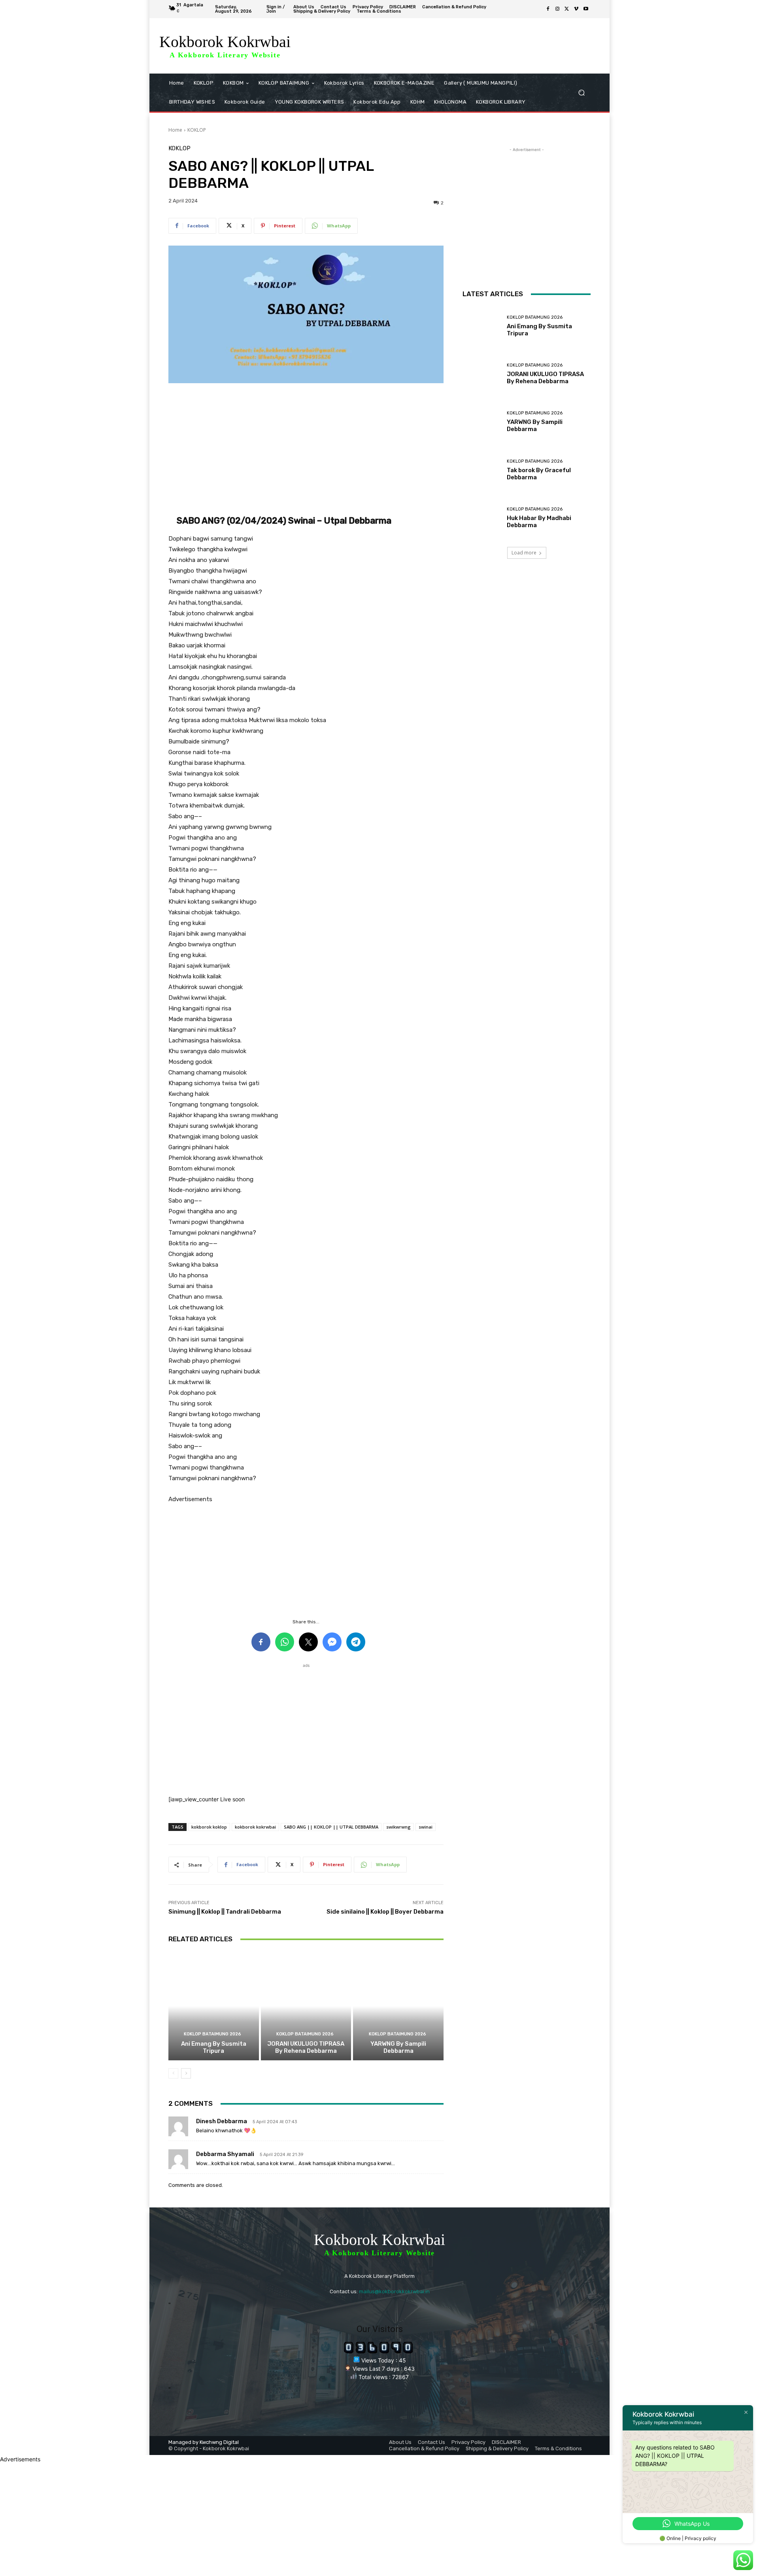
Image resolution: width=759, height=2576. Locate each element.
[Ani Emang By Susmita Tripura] (214, 2006)
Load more (524, 553)
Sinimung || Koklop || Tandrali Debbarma (225, 1912)
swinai (426, 1827)
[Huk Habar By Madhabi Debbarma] (482, 518)
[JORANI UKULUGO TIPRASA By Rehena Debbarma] (306, 2006)
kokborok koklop (209, 1827)
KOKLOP (197, 130)
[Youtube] (586, 9)
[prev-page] (173, 2073)
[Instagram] (557, 9)
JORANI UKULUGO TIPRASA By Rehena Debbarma (306, 2047)
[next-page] (186, 2073)
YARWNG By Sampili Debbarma (398, 2047)
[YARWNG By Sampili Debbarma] (398, 2006)
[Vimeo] (576, 9)
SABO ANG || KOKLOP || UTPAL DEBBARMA (331, 1827)
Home (175, 130)
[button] (581, 93)
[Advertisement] (306, 449)
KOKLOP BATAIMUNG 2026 (212, 2034)
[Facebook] (548, 9)
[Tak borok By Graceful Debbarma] (482, 470)
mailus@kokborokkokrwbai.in (394, 2291)
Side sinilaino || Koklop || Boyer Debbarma (385, 1912)
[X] (567, 9)
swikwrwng (398, 1827)
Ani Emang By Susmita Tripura (214, 2047)
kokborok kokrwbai (255, 1827)
